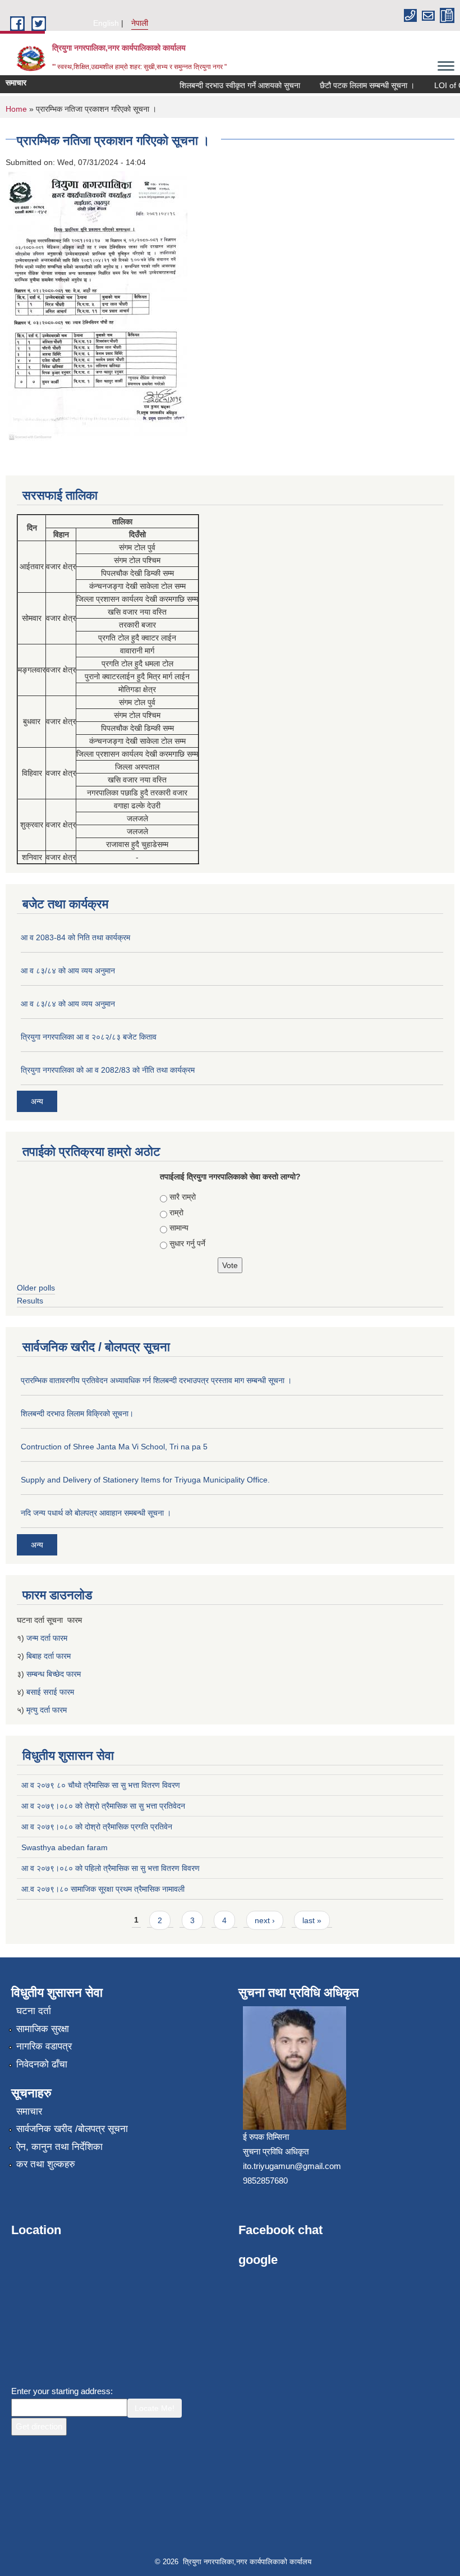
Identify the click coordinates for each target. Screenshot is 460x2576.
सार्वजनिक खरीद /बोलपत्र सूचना (72, 2129)
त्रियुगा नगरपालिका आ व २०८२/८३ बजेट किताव (89, 1037)
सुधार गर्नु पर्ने (187, 1243)
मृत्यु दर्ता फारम (48, 1710)
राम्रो (176, 1212)
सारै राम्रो (183, 1197)
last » (312, 1920)
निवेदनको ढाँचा (42, 2064)
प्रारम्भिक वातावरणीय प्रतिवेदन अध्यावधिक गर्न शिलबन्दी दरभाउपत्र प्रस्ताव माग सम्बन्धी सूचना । (156, 1380)
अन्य (37, 1101)
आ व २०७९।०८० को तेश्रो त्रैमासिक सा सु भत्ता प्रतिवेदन (103, 1806)
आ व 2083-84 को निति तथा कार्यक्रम (75, 937)
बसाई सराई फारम (50, 1692)
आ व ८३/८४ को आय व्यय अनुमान (68, 971)
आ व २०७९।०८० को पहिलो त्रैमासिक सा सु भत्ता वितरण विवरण (111, 1868)
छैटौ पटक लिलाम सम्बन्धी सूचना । (354, 85)
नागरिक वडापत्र (44, 2046)
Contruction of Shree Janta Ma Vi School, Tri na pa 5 (114, 1447)
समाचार (29, 2111)
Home (16, 109)
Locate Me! (155, 2408)
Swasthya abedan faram (65, 1847)
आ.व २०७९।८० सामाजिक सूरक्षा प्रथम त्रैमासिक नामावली (103, 1889)
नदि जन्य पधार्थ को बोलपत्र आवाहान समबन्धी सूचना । (96, 1513)
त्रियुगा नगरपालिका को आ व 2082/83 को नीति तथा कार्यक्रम (108, 1070)
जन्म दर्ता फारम (47, 1638)
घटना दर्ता (34, 2011)
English (106, 23)
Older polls (36, 1288)
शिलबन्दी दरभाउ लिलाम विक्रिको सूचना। (77, 1413)
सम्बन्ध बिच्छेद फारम (55, 1674)
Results (30, 1301)
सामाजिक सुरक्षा (43, 2029)
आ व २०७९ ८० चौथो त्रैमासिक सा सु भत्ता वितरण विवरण (101, 1785)
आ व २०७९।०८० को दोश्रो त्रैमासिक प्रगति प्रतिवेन (97, 1827)
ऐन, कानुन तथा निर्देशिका (59, 2147)
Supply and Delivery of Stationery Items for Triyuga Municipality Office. (145, 1480)
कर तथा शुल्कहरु (46, 2164)
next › (265, 1920)
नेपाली (140, 23)
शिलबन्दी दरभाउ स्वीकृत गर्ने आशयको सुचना (227, 85)
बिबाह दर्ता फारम (49, 1656)
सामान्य (179, 1228)
